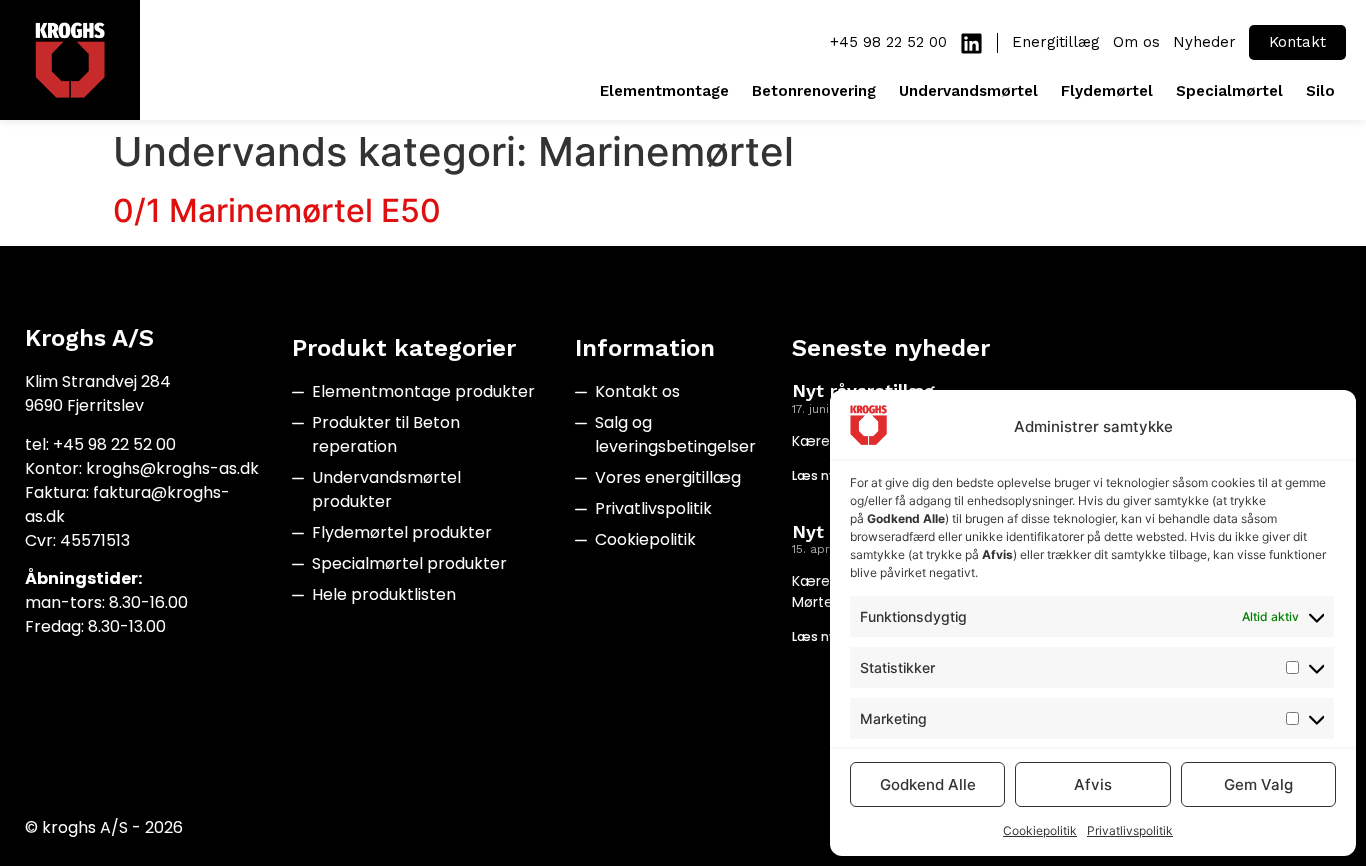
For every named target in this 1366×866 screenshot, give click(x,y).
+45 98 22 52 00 (888, 42)
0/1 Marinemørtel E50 (277, 210)
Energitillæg (1056, 42)
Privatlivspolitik (1130, 830)
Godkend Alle (928, 784)
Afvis (1093, 784)
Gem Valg (1258, 784)
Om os (1136, 42)
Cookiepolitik (1040, 830)
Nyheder (1204, 42)
